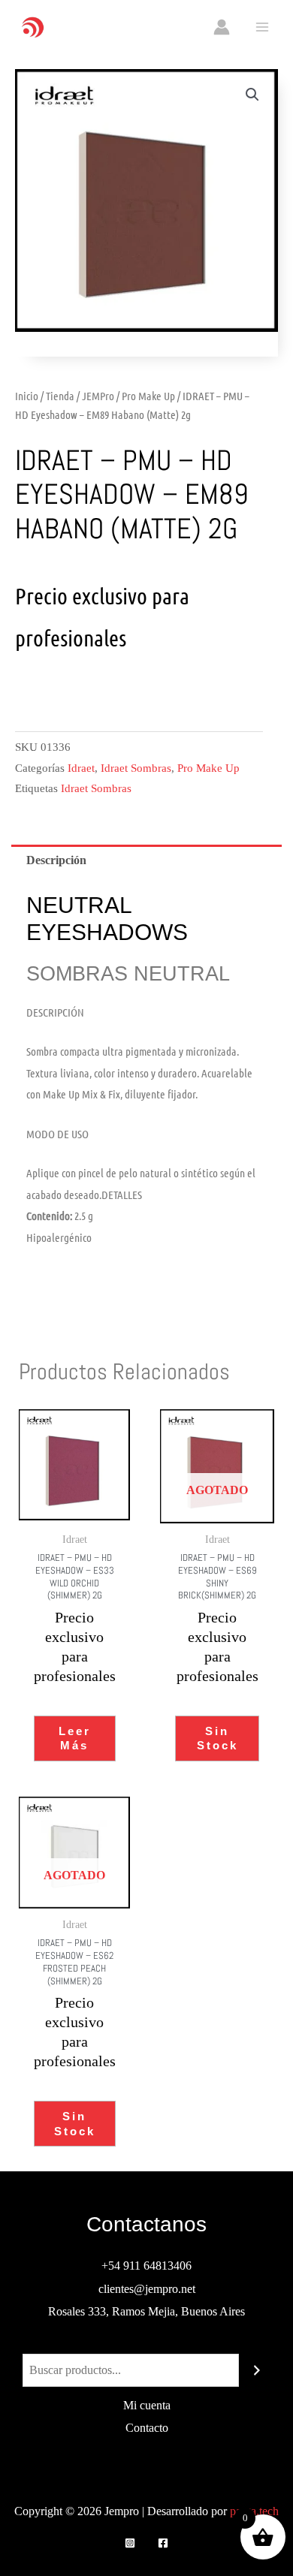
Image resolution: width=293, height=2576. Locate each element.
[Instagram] (130, 2543)
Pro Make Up (148, 396)
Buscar (146, 2342)
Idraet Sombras (136, 768)
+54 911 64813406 (146, 2266)
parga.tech (254, 2511)
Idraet (81, 768)
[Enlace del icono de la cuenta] (222, 27)
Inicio (27, 396)
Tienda (60, 396)
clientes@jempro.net (147, 2289)
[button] (252, 95)
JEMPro (98, 396)
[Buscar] (257, 2370)
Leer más (75, 1738)
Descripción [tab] (56, 860)
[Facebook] (163, 2543)
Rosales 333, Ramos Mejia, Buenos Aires (146, 2311)
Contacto (147, 2428)
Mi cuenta (147, 2405)
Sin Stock (217, 1738)
